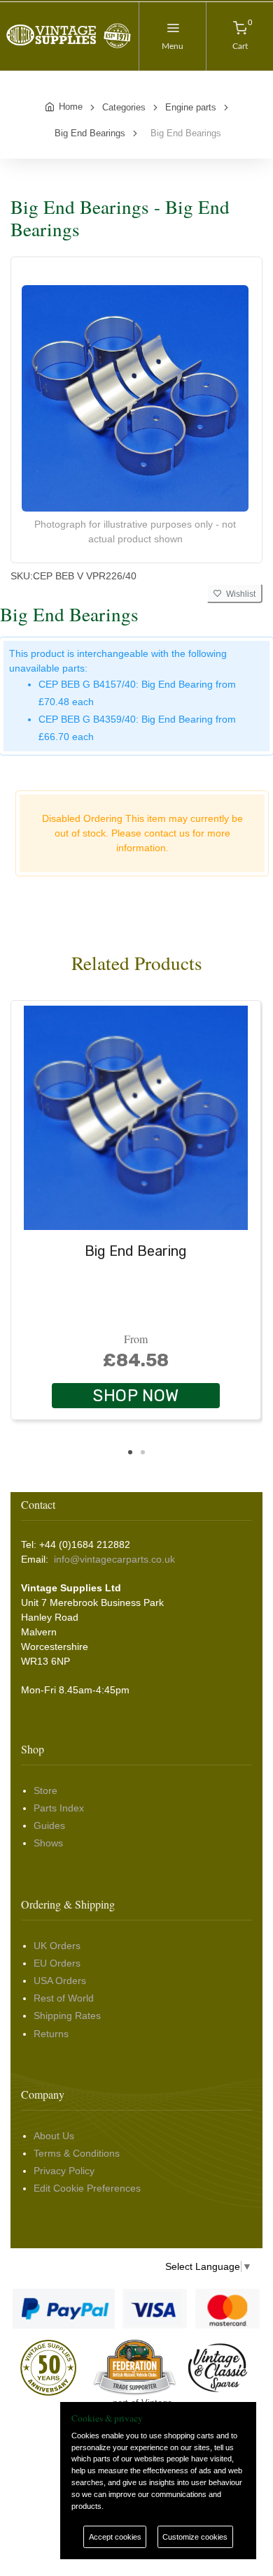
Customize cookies (195, 2537)
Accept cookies (115, 2537)
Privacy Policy (64, 2171)
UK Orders (57, 1946)
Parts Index (59, 1808)
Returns (51, 2034)
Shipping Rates (67, 2016)
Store (45, 1790)
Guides (49, 1825)
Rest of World (64, 1998)
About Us (54, 2136)
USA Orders (60, 1981)
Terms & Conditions (77, 2153)
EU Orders (57, 1963)
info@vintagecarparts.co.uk (114, 1559)
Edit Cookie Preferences (87, 2188)
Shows (48, 1843)
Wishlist (239, 594)
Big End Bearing (136, 1251)
